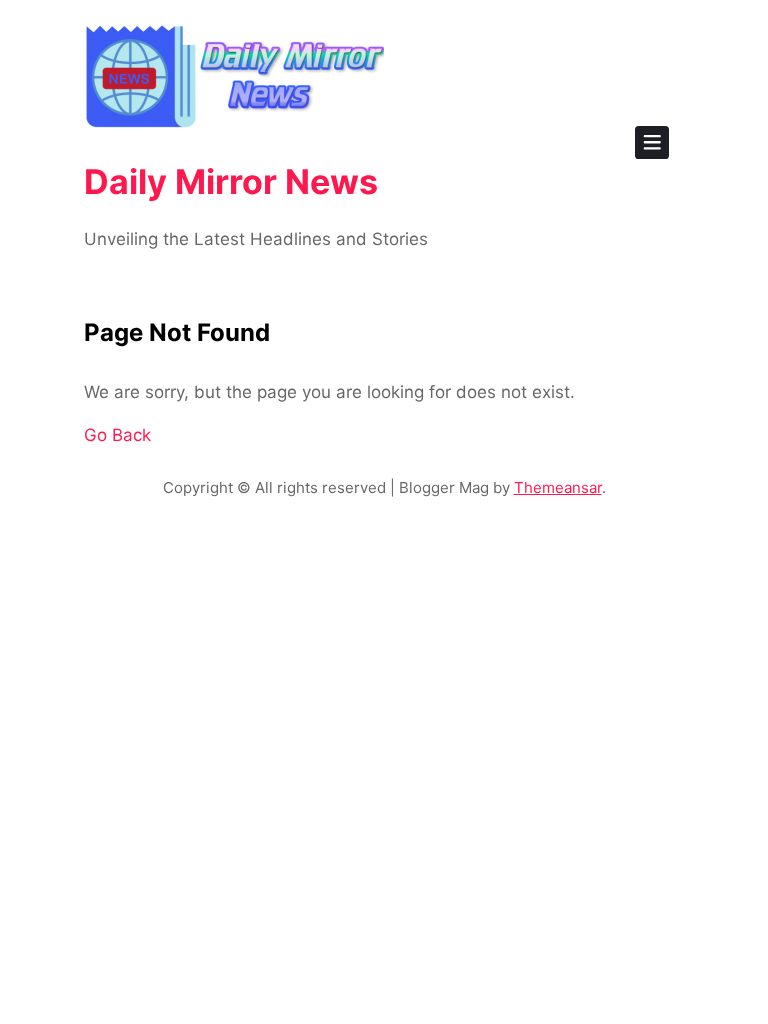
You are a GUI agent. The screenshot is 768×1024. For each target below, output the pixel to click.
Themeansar (558, 487)
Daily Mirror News (231, 181)
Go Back (117, 435)
